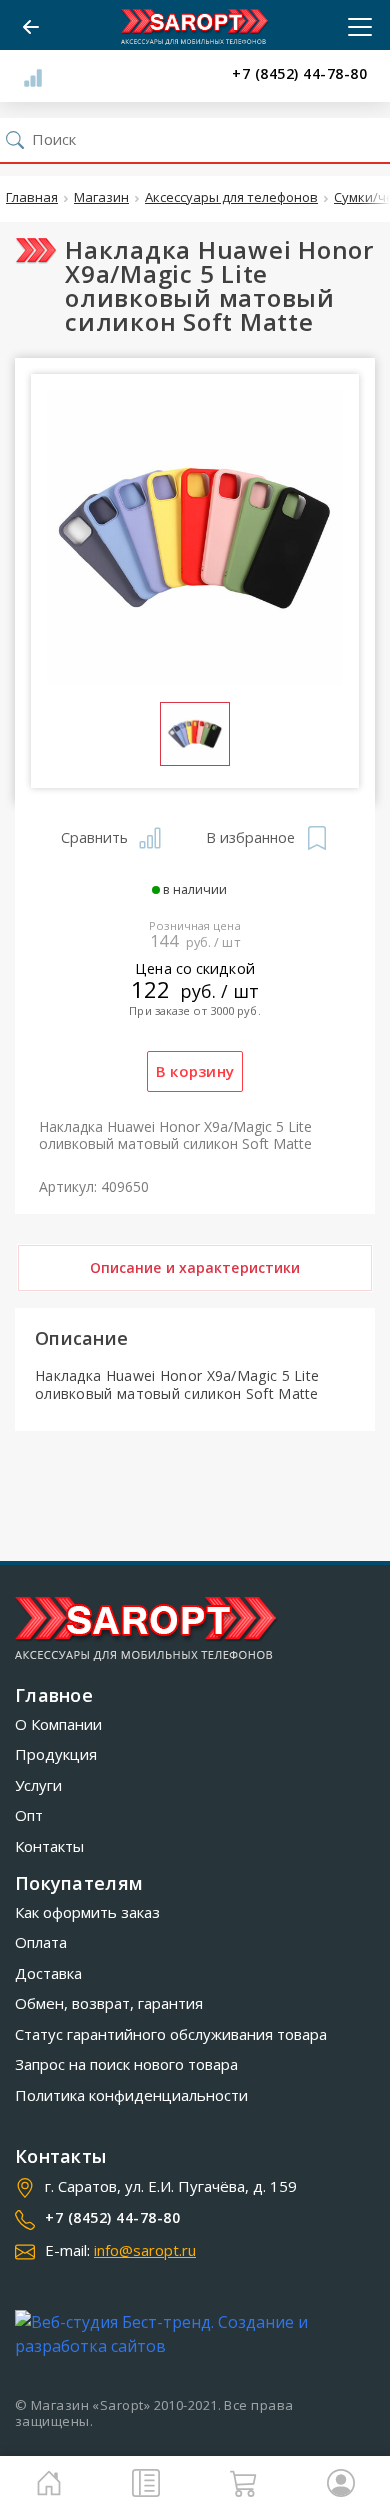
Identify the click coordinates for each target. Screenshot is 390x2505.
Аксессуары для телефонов (231, 198)
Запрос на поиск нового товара (126, 2064)
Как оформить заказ (87, 1912)
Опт (29, 1815)
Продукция (56, 1754)
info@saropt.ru (145, 2250)
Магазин (101, 198)
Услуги (38, 1785)
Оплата (41, 1942)
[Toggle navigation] (354, 27)
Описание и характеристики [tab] (195, 1267)
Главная (32, 198)
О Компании (58, 1724)
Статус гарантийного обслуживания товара (171, 2034)
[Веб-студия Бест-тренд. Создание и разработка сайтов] (195, 2334)
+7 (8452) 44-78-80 (299, 74)
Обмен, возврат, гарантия (109, 2003)
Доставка (48, 1973)
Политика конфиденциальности (131, 2095)
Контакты (49, 1846)
